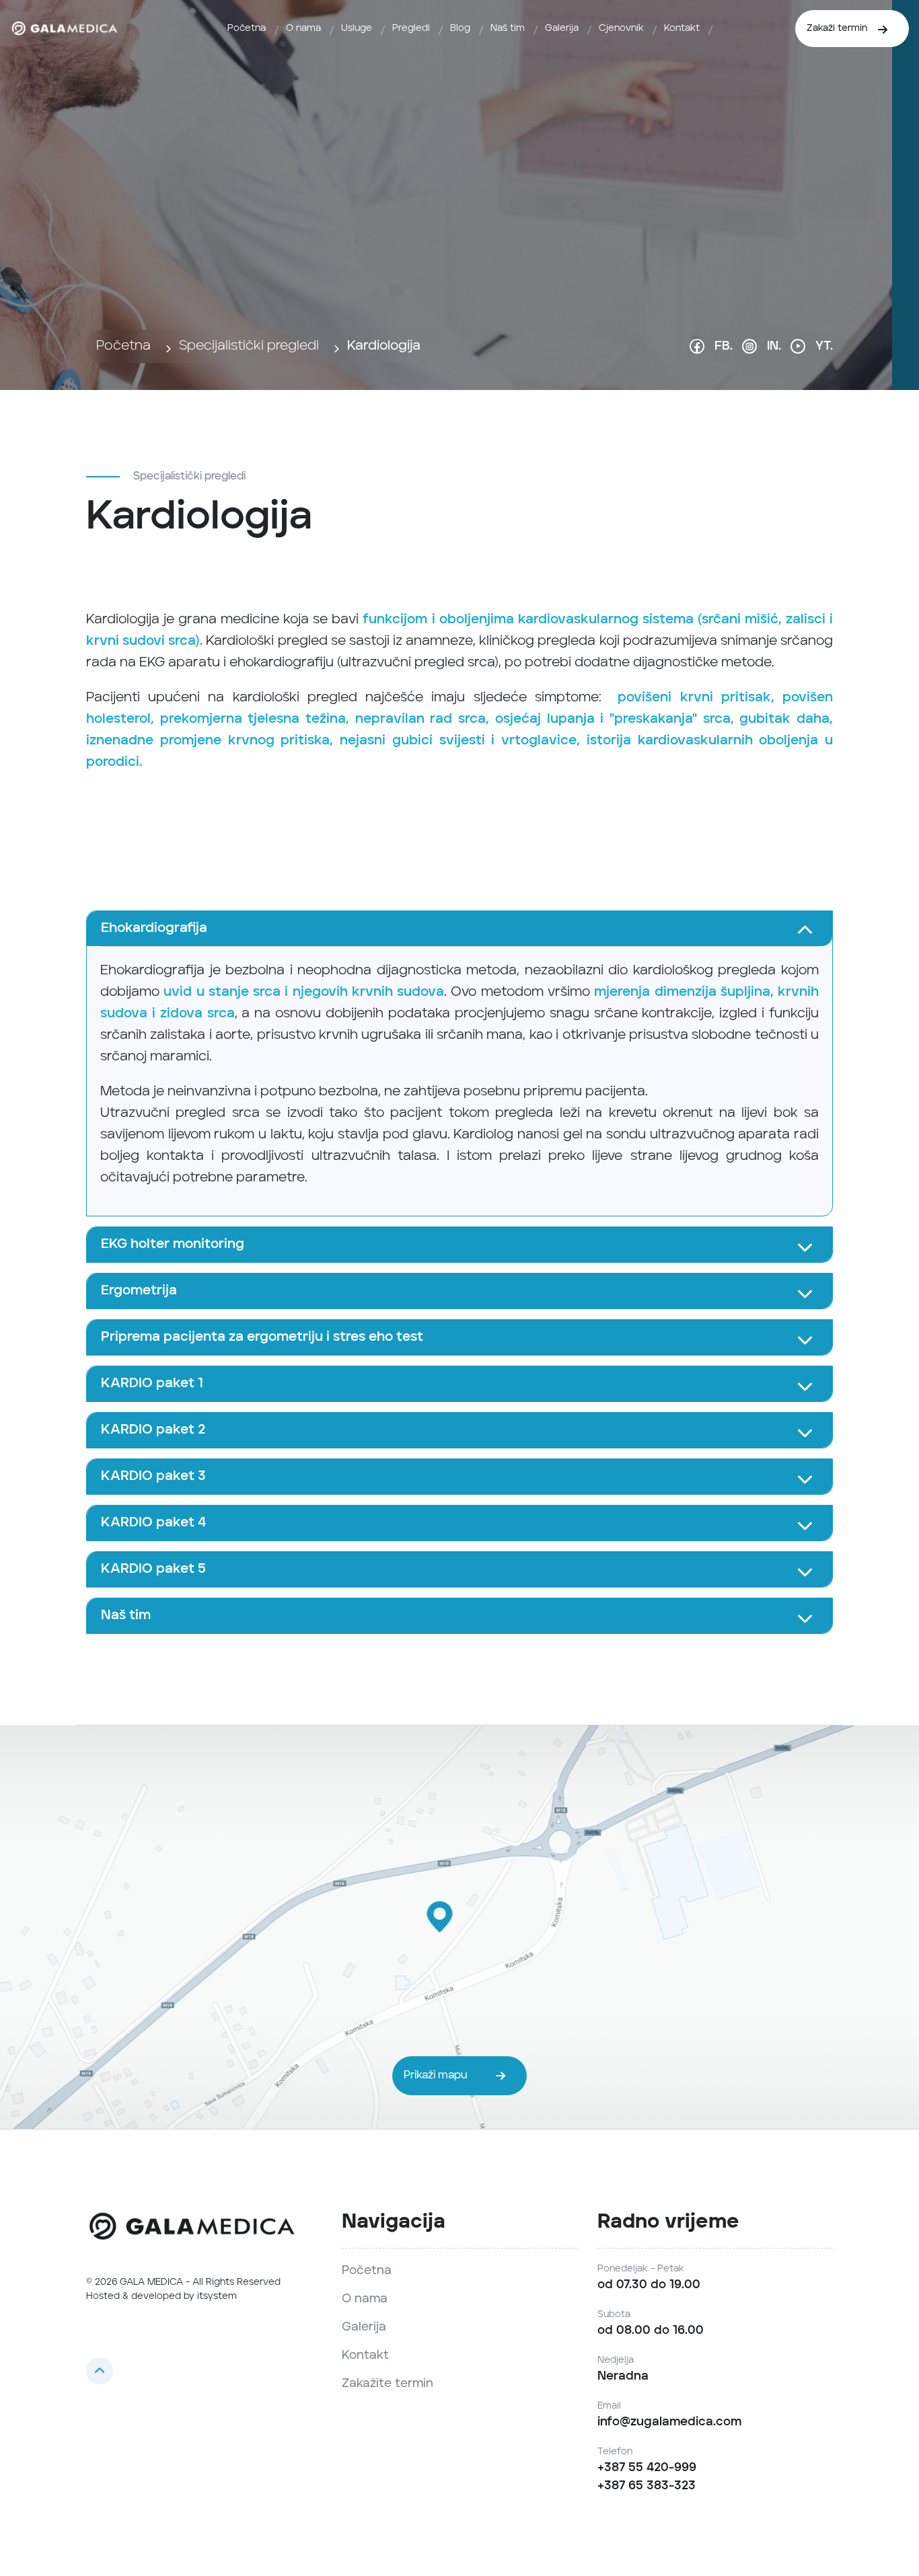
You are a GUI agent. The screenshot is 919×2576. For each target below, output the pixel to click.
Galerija (562, 28)
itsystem (217, 2296)
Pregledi (411, 28)
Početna (247, 28)
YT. (824, 346)
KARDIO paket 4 (154, 1523)
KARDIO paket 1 (152, 1384)
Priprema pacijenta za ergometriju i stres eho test (262, 1337)
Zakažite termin (388, 2384)
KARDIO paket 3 (153, 1477)
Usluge (357, 28)
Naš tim (508, 28)
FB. (724, 346)
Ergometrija (139, 1291)
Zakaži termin (837, 28)
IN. (774, 346)
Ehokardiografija (154, 929)
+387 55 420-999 (647, 2468)
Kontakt (682, 28)
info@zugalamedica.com (669, 2422)
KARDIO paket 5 (153, 1569)
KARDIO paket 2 (153, 1430)
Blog (460, 28)
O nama (303, 28)
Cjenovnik (621, 28)
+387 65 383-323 (647, 2486)
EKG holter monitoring (173, 1245)
